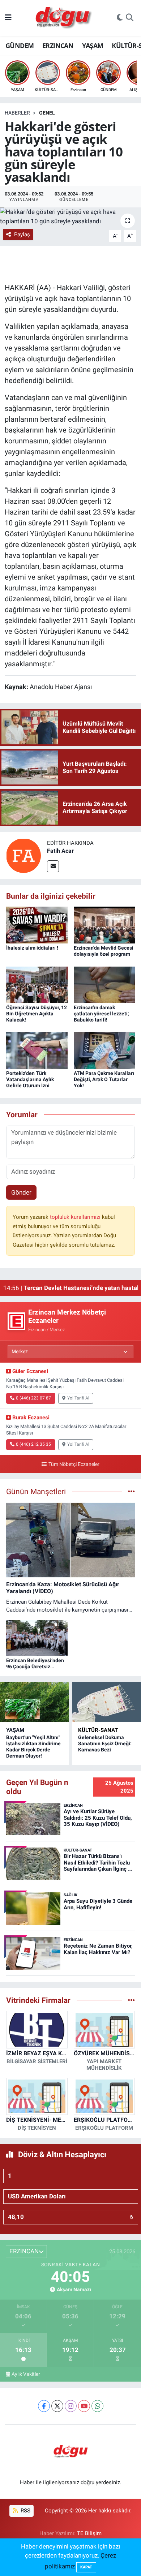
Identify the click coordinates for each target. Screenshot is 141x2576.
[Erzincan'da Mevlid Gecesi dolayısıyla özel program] (104, 925)
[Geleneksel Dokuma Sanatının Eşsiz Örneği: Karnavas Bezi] (106, 1702)
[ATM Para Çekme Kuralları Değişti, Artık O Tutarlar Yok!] (104, 1050)
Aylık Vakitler (26, 2374)
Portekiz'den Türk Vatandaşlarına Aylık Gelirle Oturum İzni (30, 1079)
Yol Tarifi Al (78, 1398)
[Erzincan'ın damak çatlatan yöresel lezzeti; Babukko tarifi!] (104, 984)
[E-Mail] (53, 866)
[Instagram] (71, 2406)
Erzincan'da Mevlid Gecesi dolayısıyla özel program (104, 951)
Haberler (17, 113)
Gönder (21, 1192)
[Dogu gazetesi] (64, 18)
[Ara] (130, 18)
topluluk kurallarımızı (76, 1217)
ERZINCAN (58, 46)
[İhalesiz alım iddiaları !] (37, 925)
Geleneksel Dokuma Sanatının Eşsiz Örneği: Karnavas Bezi (105, 1743)
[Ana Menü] (8, 18)
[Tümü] (131, 2000)
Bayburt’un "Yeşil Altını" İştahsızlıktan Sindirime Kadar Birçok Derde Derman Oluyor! (33, 1746)
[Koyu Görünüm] (120, 18)
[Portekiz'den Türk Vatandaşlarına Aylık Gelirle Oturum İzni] (37, 1050)
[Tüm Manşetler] (131, 1491)
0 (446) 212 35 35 (33, 1444)
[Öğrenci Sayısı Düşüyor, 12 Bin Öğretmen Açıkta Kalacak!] (37, 984)
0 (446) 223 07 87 (33, 1398)
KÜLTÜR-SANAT (98, 1730)
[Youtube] (84, 2406)
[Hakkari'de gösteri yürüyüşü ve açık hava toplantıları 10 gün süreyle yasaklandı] (70, 217)
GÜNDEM (20, 46)
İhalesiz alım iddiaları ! (32, 948)
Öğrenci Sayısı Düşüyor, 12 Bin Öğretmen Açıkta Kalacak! (37, 1014)
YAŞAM (93, 46)
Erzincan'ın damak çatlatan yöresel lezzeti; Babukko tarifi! (101, 1014)
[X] (57, 2406)
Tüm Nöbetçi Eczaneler (74, 1464)
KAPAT (86, 2567)
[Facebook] (44, 2406)
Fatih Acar (60, 851)
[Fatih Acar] (23, 855)
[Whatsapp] (97, 2406)
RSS (25, 2511)
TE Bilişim (89, 2533)
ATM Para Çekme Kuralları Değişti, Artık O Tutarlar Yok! (104, 1079)
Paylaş (22, 235)
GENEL (47, 113)
